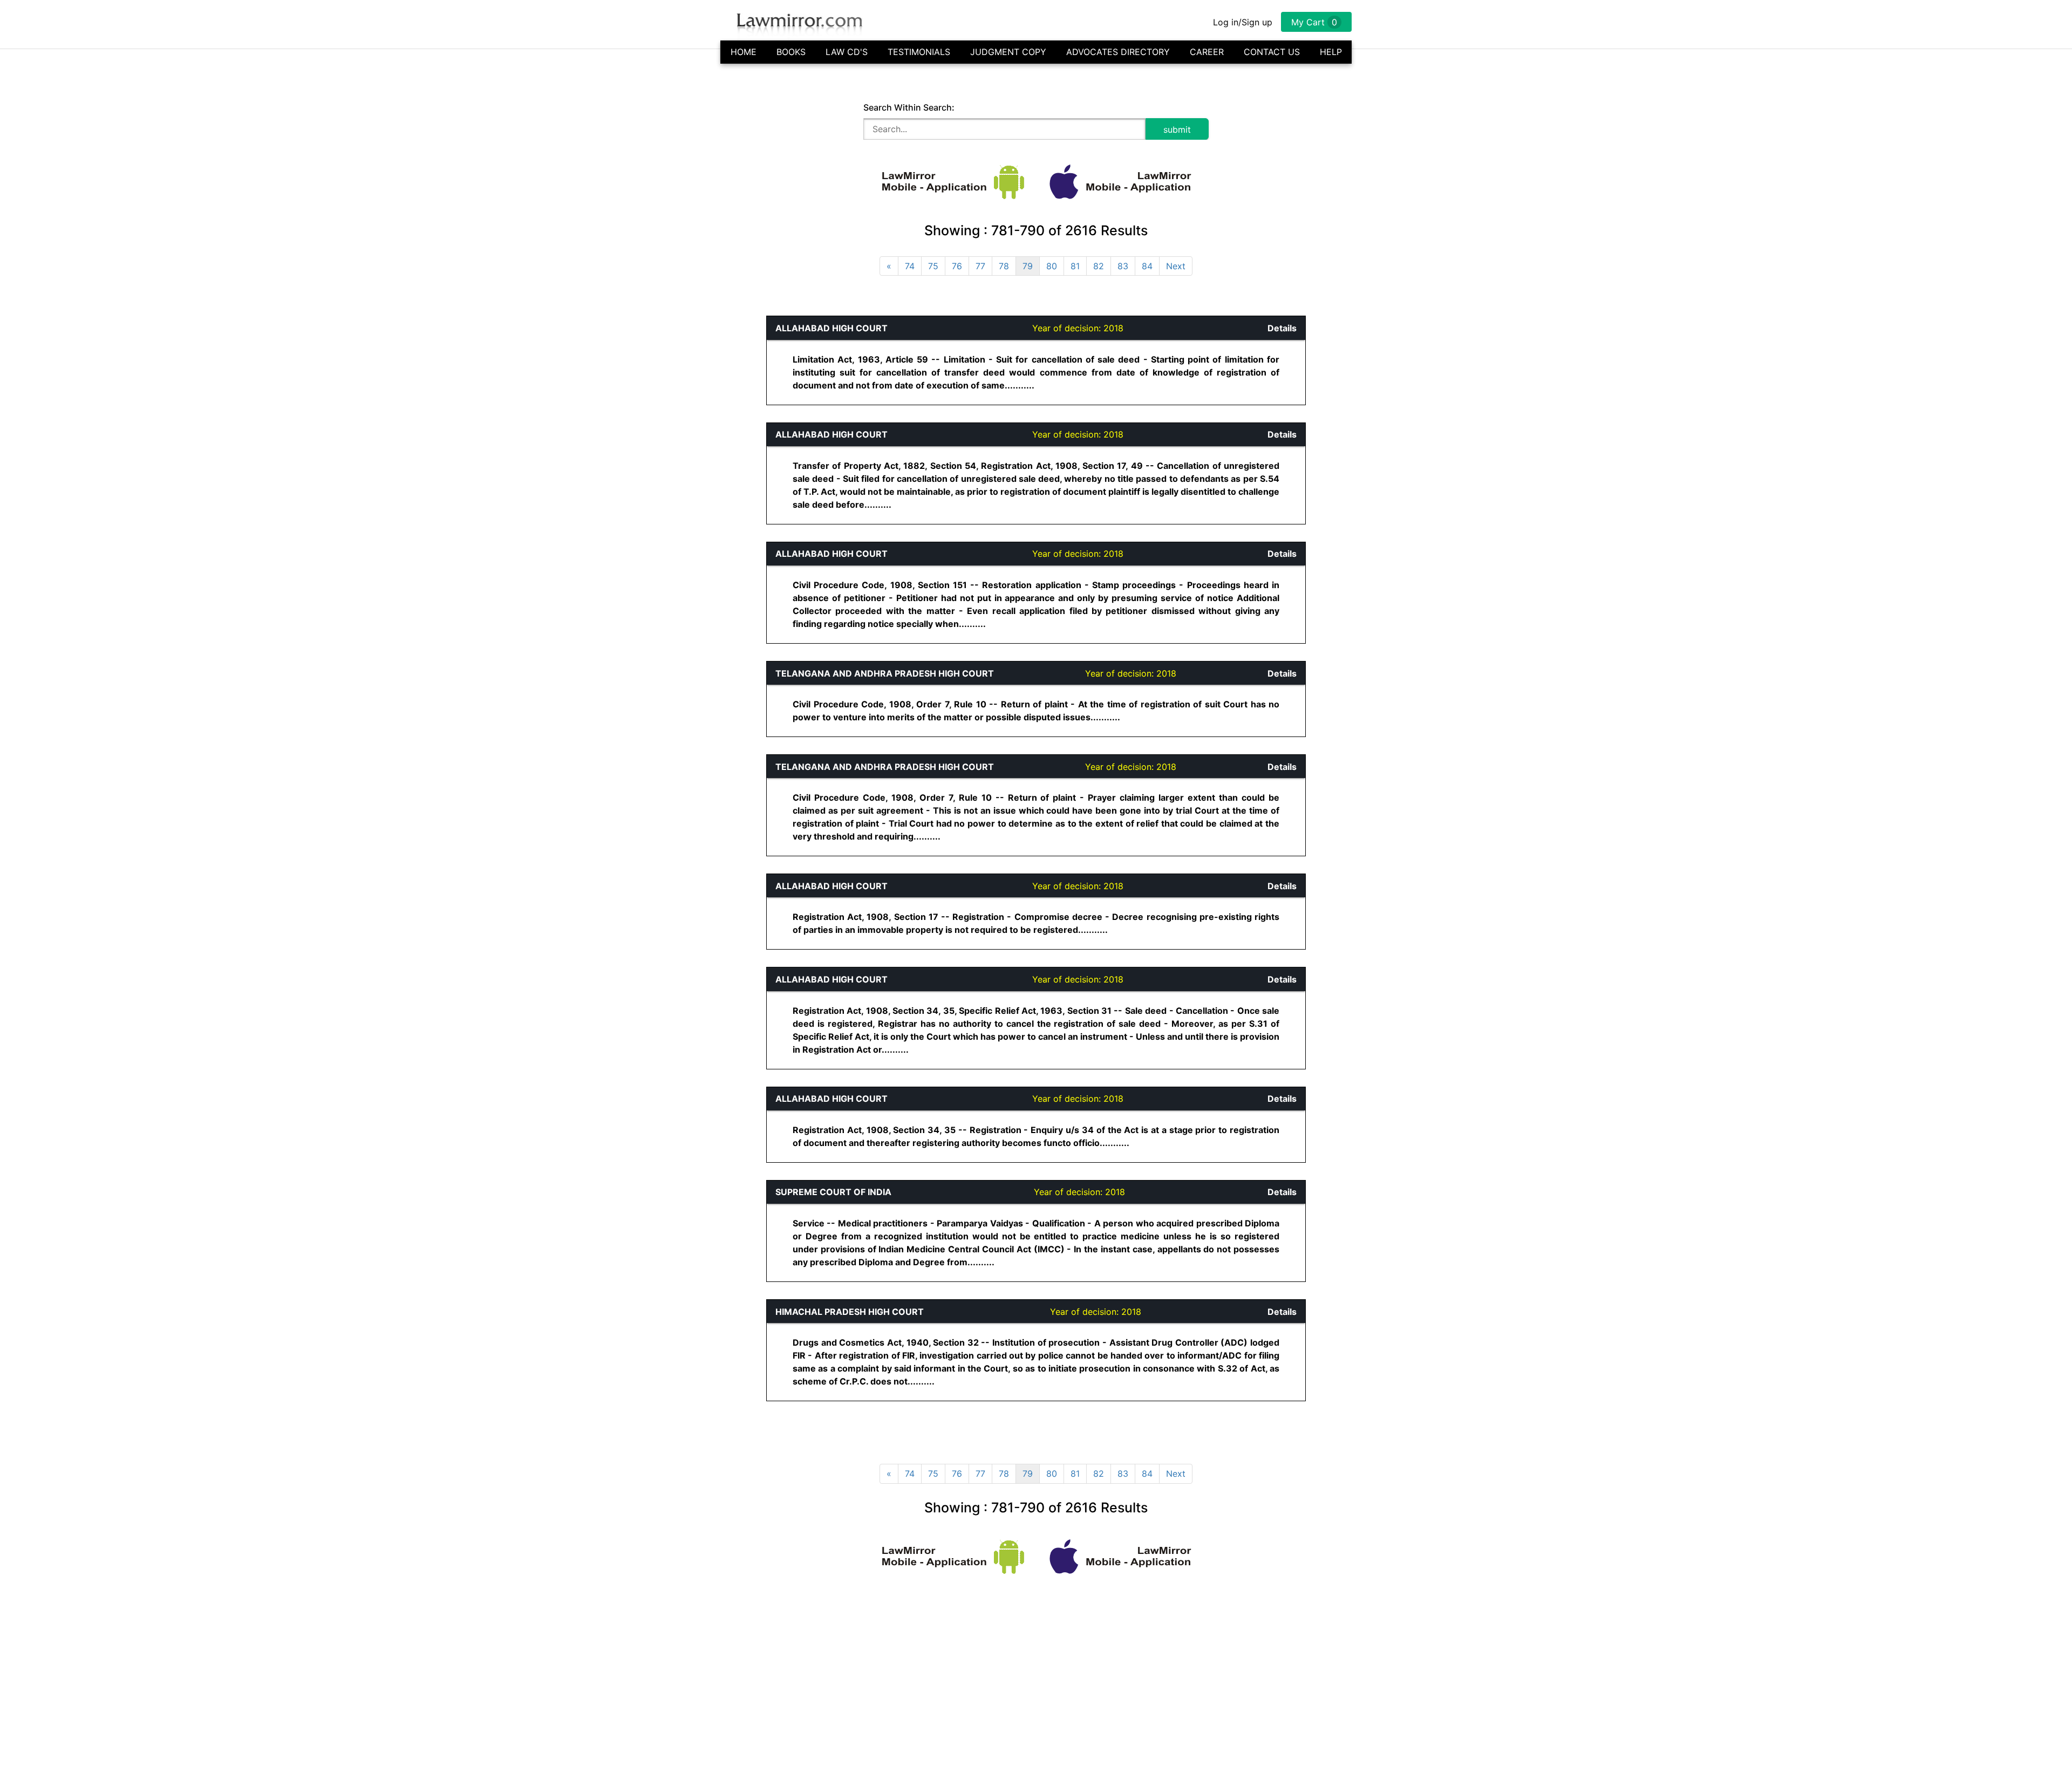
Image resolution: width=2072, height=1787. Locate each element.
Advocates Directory (1118, 52)
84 (1147, 266)
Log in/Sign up (1243, 22)
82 (1099, 266)
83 (1123, 266)
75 (933, 266)
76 (957, 266)
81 (1075, 266)
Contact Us (1272, 52)
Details (1282, 328)
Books (791, 52)
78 (1004, 266)
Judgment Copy (1008, 52)
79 (1028, 266)
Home (744, 52)
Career (1207, 52)
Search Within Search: (909, 107)
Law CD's (847, 52)
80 (1052, 266)
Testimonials (919, 52)
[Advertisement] (316, 478)
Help (1331, 52)
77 (980, 266)
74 (910, 266)
